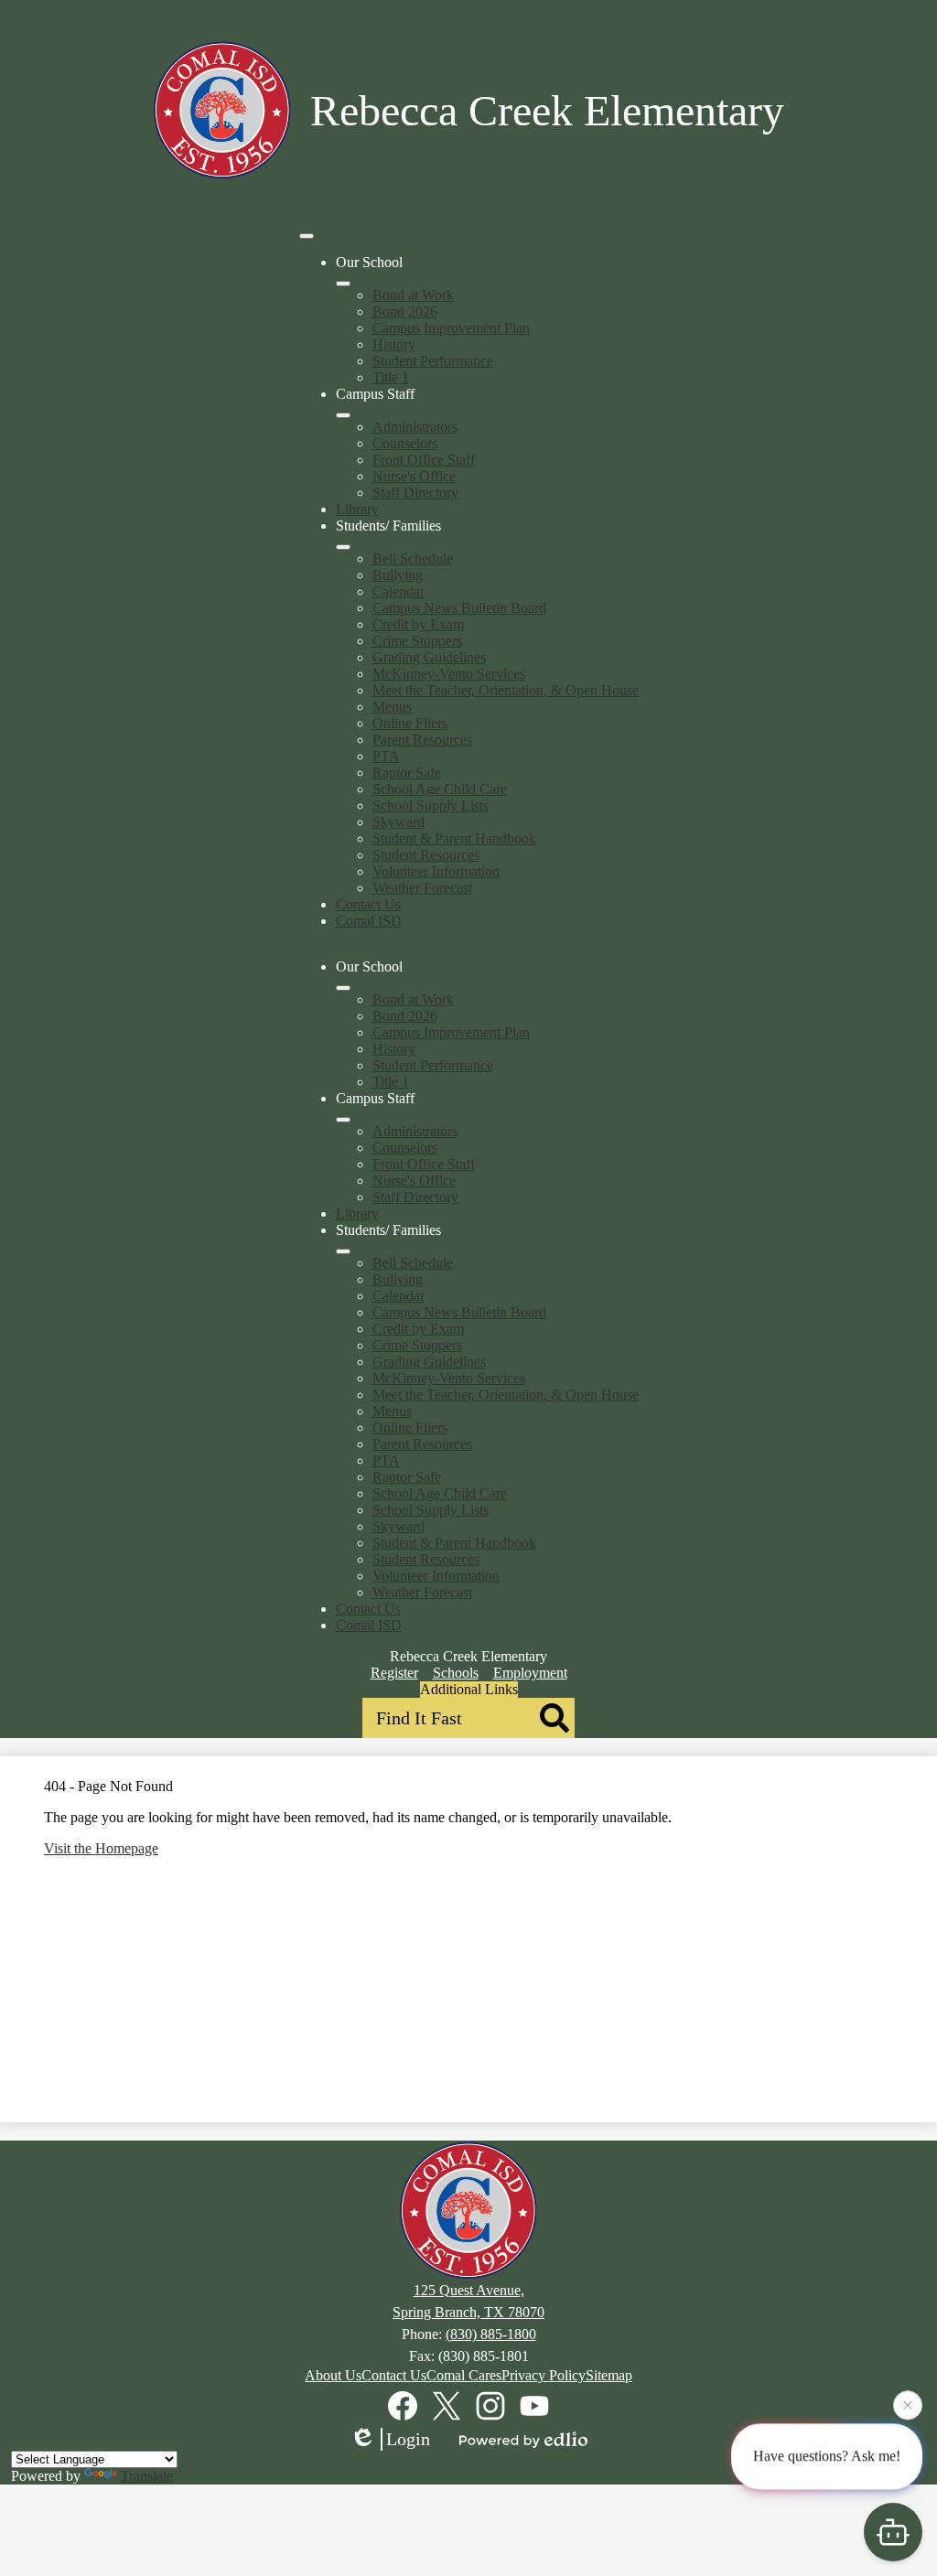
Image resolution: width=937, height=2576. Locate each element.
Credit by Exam (418, 624)
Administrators (415, 427)
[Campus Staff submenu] (343, 415)
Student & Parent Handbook (454, 838)
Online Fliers (410, 723)
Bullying (398, 575)
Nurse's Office (414, 476)
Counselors (405, 443)
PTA (386, 756)
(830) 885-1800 (491, 2334)
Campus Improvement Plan (451, 328)
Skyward (398, 822)
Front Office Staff (424, 460)
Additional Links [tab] (469, 1689)
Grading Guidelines (429, 657)
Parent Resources (422, 740)
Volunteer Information (436, 871)
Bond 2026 (405, 311)
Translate (147, 2476)
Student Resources (426, 855)
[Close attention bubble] (908, 2404)
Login (408, 2439)
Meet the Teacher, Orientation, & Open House (506, 690)
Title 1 (391, 377)
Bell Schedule (413, 558)
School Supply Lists (431, 805)
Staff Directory (415, 493)
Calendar (398, 591)
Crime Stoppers (417, 641)
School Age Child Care (440, 789)
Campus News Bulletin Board (459, 608)
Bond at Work (413, 295)
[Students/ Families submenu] (343, 547)
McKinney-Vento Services (449, 674)
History (394, 344)
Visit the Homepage (101, 1848)
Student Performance (433, 361)
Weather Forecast (422, 888)
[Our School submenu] (343, 284)
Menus (392, 707)
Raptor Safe (407, 773)
